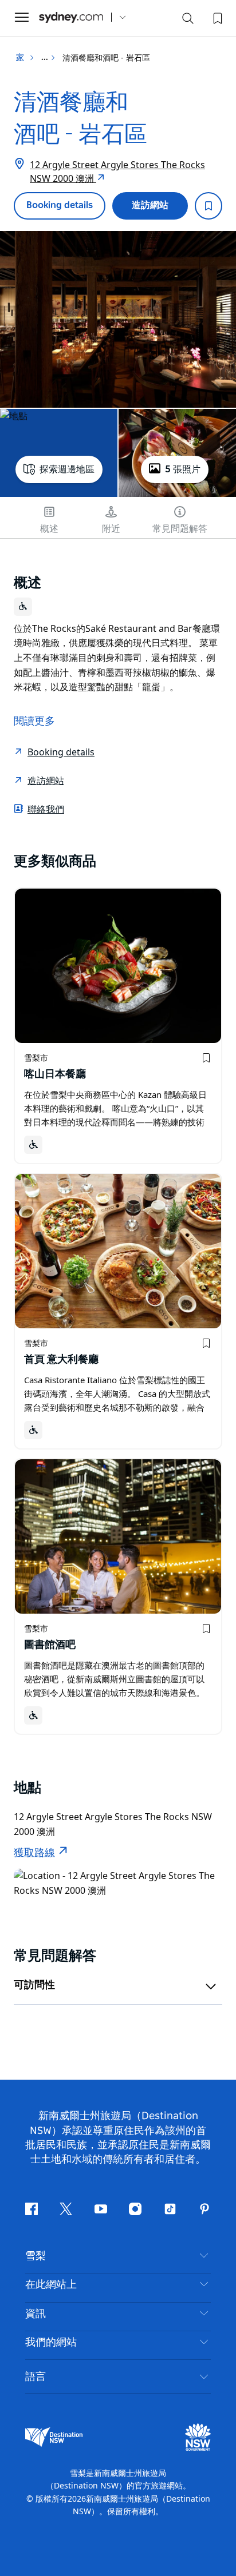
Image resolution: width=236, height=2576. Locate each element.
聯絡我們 (46, 809)
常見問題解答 (180, 529)
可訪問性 (34, 1985)
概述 (49, 529)
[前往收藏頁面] (217, 17)
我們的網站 (51, 2343)
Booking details (60, 205)
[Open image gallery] (118, 319)
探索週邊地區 (67, 469)
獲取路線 (34, 1853)
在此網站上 (51, 2285)
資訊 (36, 2314)
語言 (36, 2376)
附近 (111, 529)
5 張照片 (183, 469)
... (46, 58)
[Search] (188, 21)
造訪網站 (150, 205)
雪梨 (36, 2256)
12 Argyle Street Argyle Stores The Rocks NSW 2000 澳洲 (117, 172)
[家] (71, 17)
